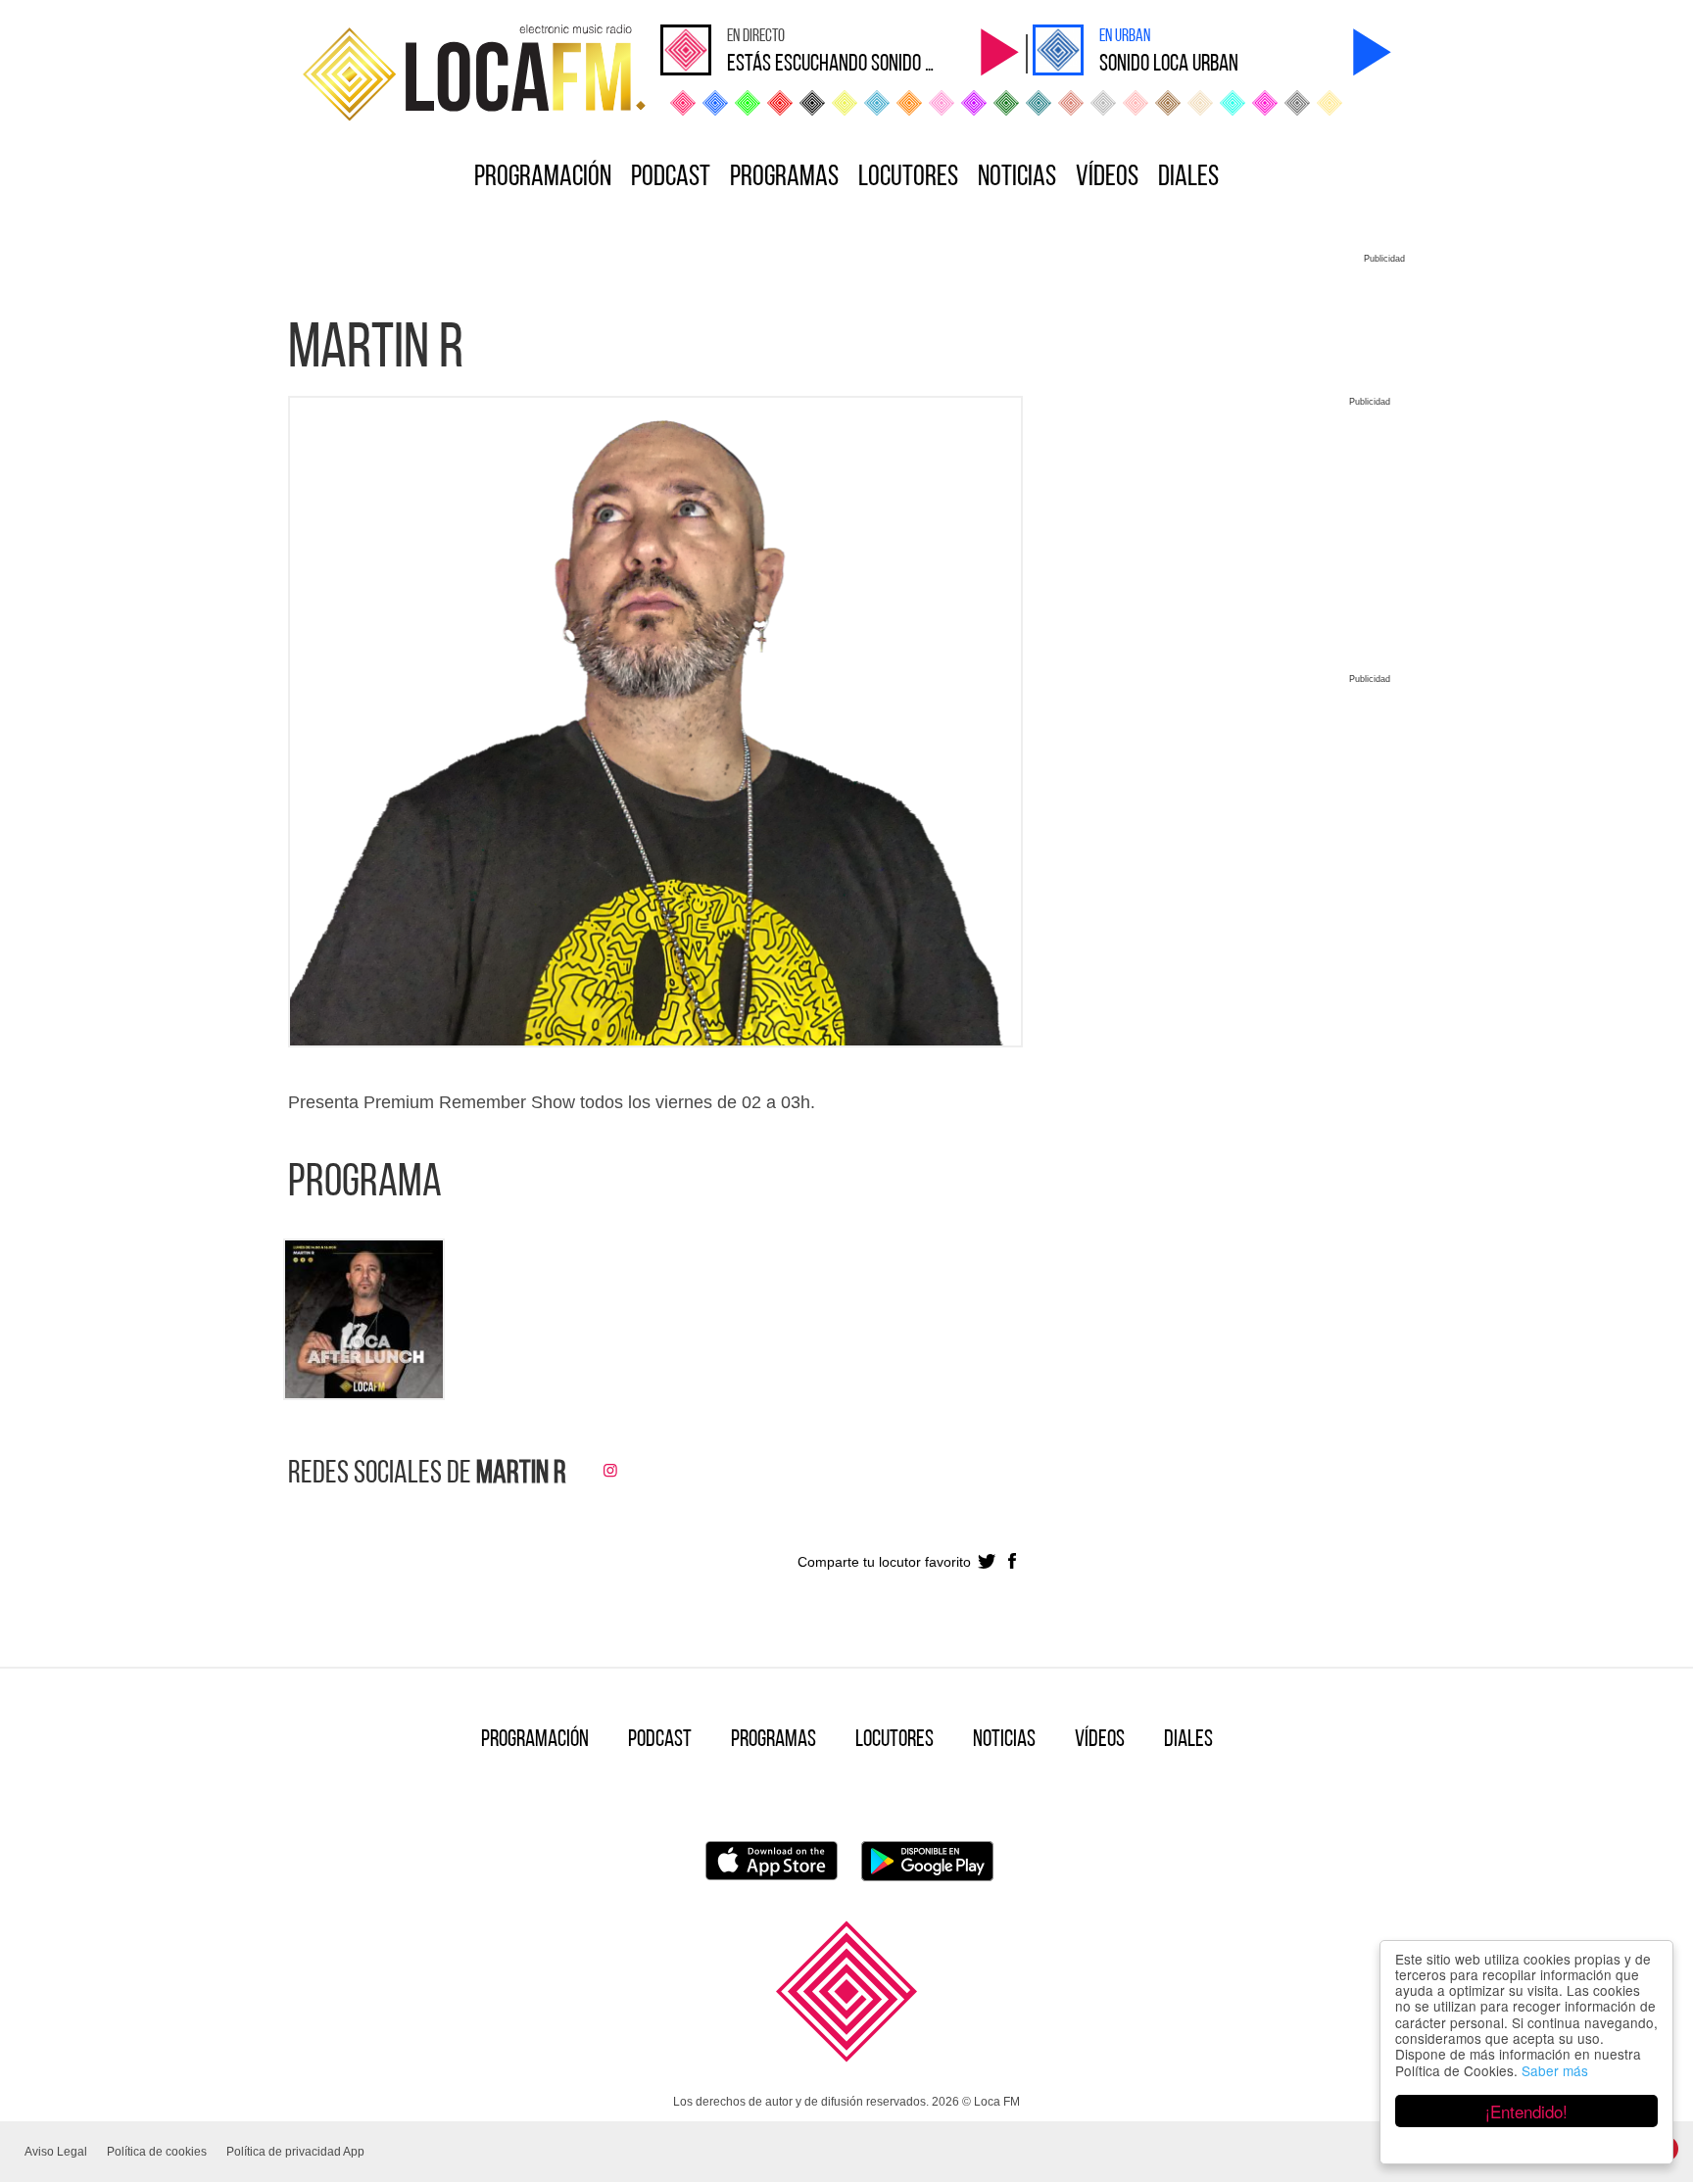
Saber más (1555, 2070)
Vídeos (1107, 178)
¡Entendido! (1526, 2111)
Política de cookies (157, 2152)
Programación (543, 178)
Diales (1188, 178)
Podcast (671, 178)
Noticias (1017, 178)
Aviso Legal (56, 2152)
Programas (784, 178)
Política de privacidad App (295, 2152)
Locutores (908, 178)
